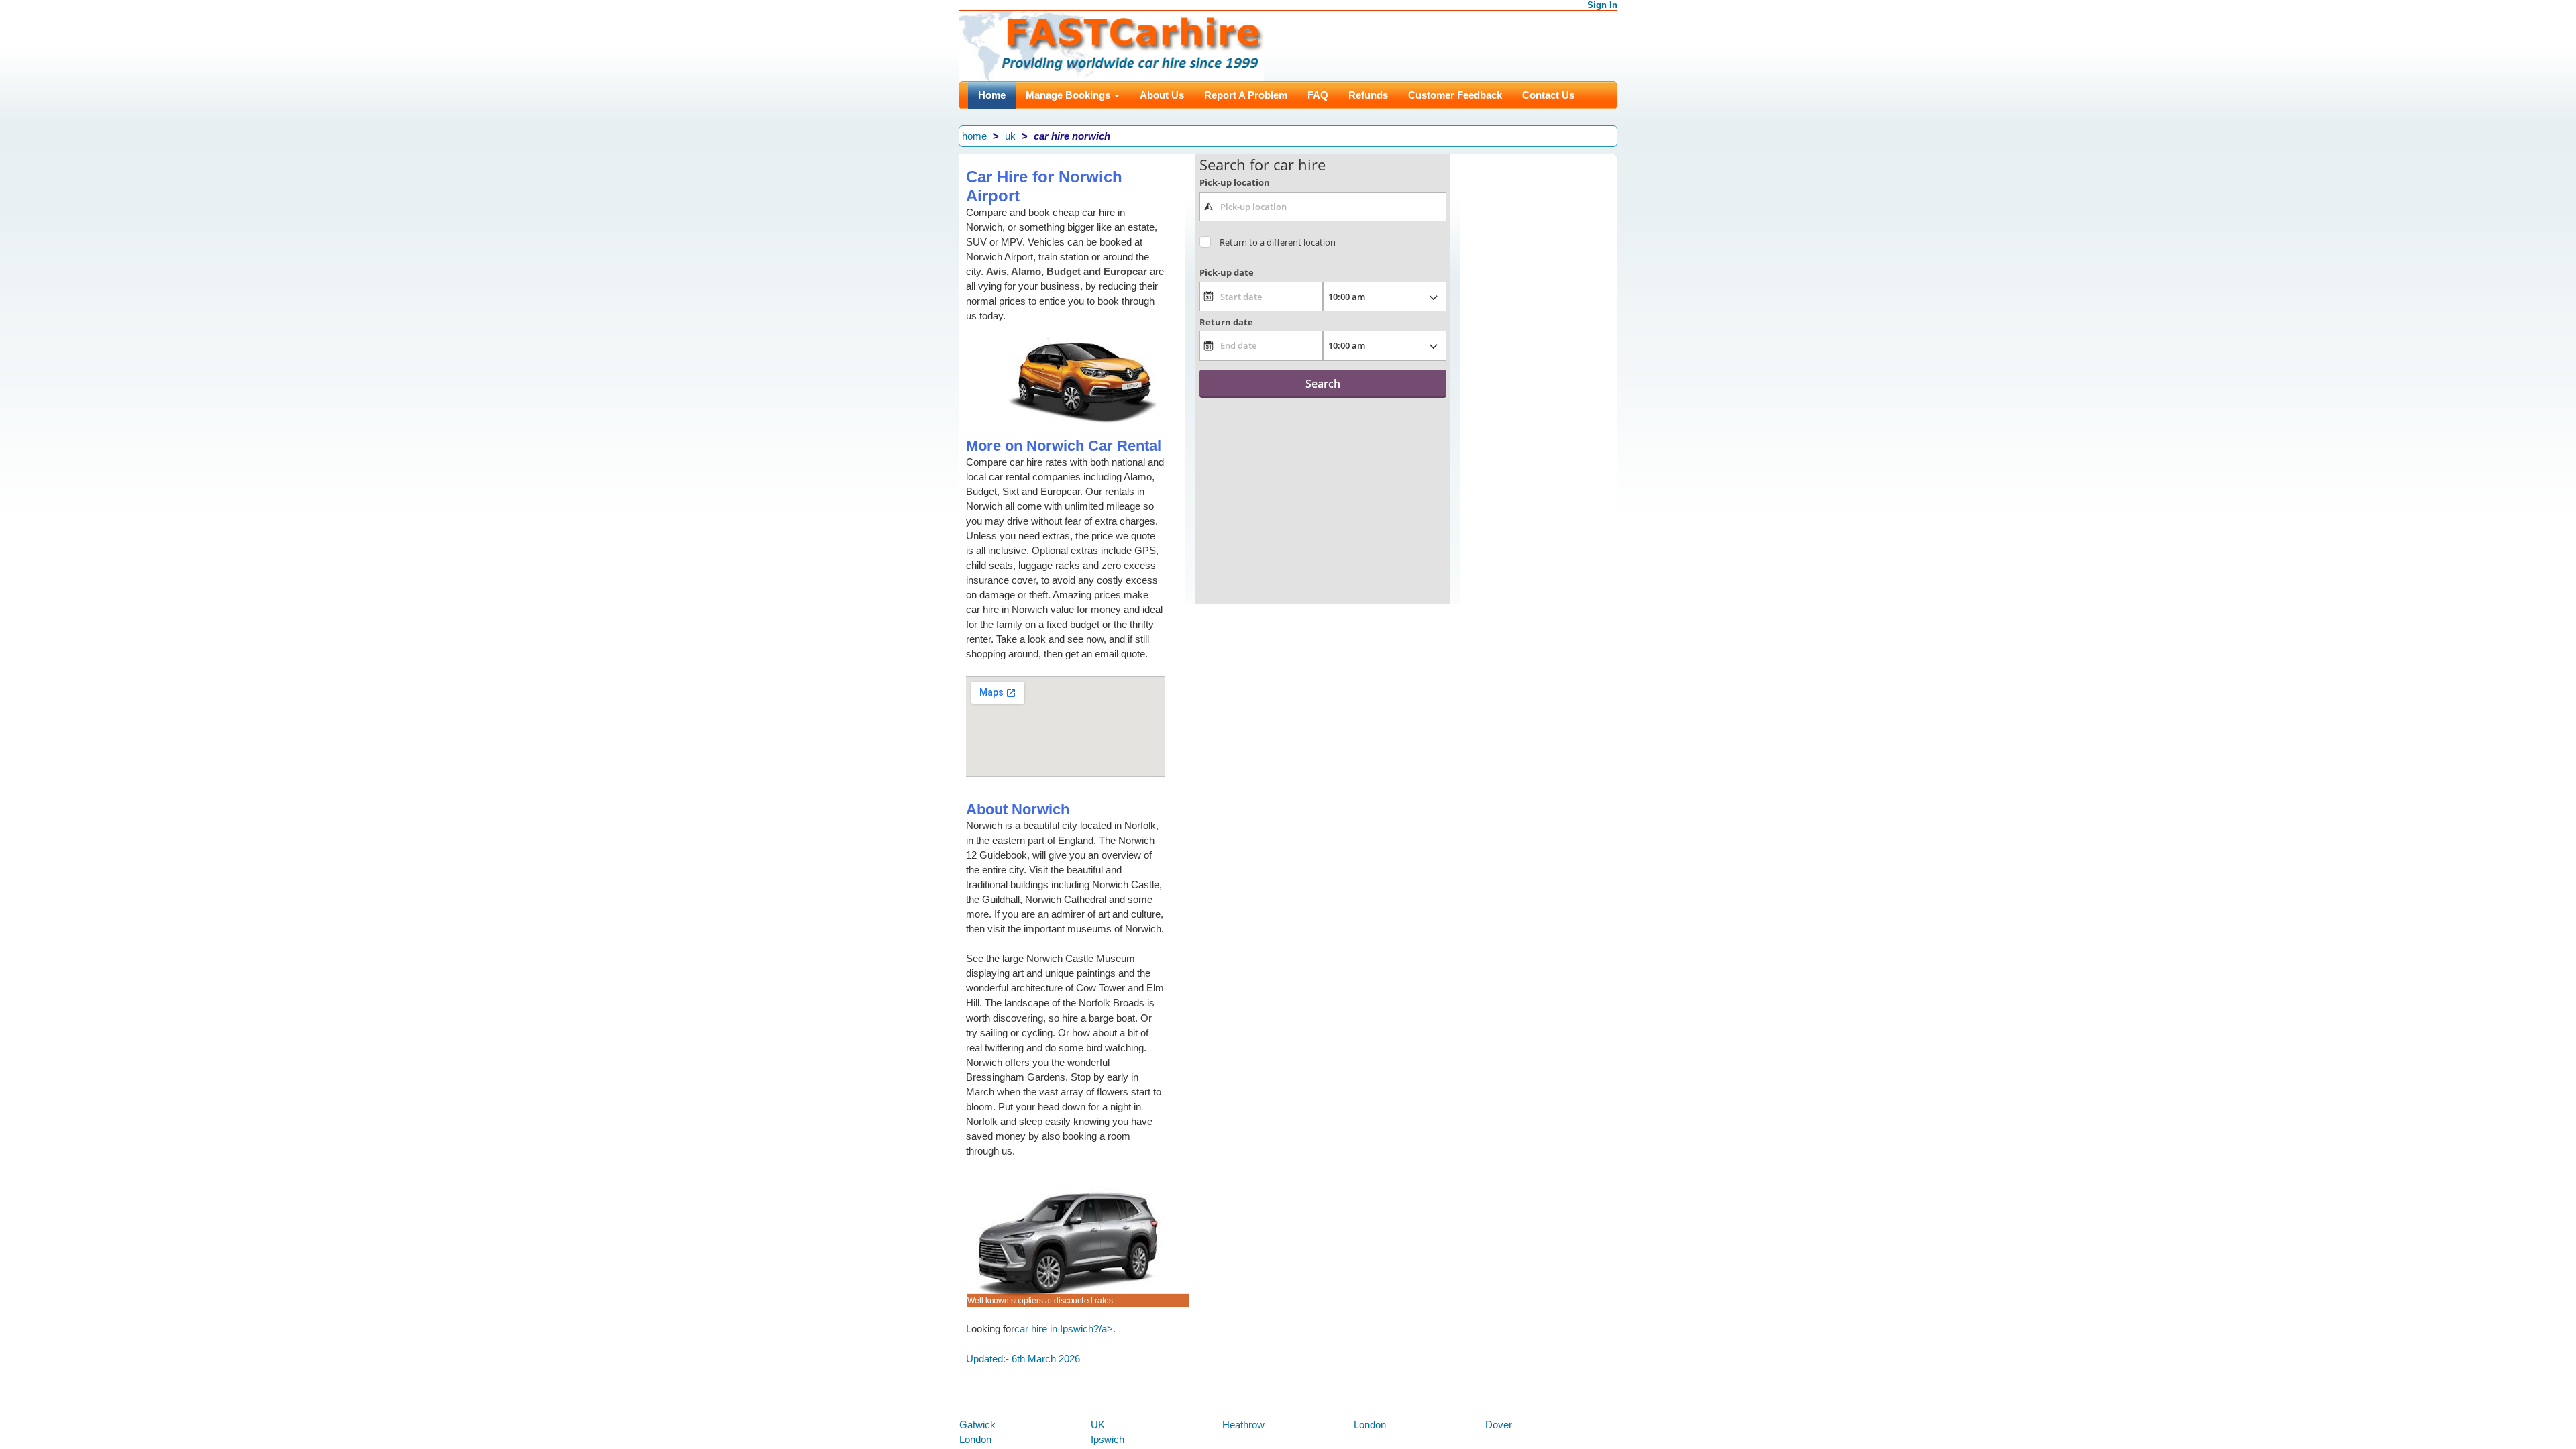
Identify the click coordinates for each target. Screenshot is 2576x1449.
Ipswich (1108, 1439)
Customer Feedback (1455, 95)
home (974, 136)
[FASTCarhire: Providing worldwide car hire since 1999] (1111, 45)
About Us (1162, 95)
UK (1098, 1425)
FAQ (1318, 95)
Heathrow (1243, 1425)
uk (1010, 136)
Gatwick (977, 1425)
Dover (1499, 1425)
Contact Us (1548, 95)
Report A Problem (1246, 95)
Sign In (1602, 5)
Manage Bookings (1069, 95)
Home (992, 95)
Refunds (1368, 95)
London (1370, 1425)
